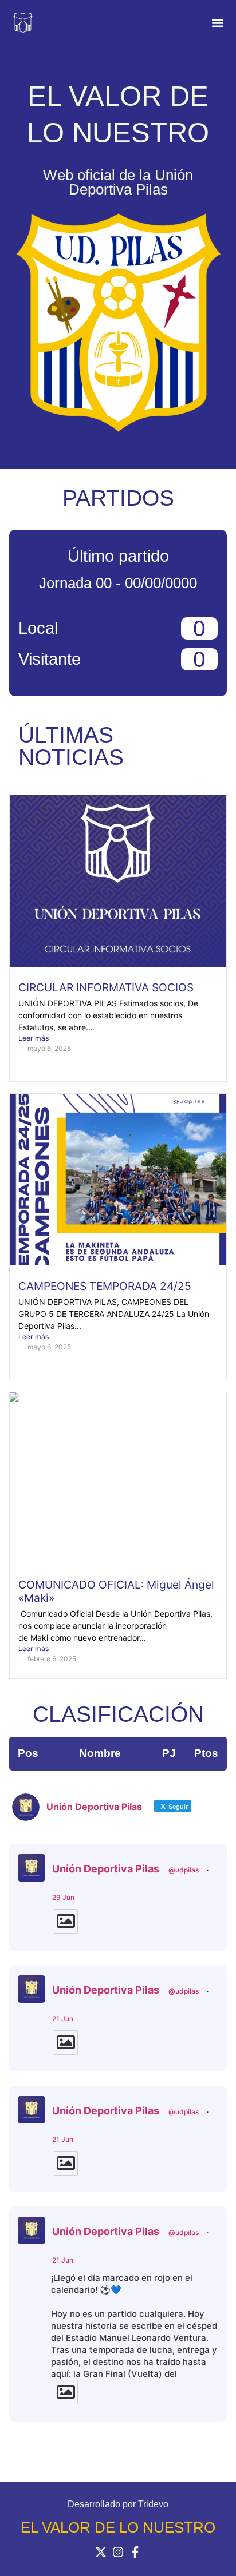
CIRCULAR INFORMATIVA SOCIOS (106, 987)
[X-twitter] (101, 2552)
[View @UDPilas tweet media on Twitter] (66, 1921)
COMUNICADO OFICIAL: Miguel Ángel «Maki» (116, 1591)
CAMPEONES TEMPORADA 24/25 (105, 1286)
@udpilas (184, 1870)
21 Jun (63, 2019)
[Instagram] (118, 2552)
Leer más (34, 1038)
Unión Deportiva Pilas (106, 1869)
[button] (217, 23)
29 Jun (63, 1897)
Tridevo (153, 2504)
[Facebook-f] (135, 2552)
